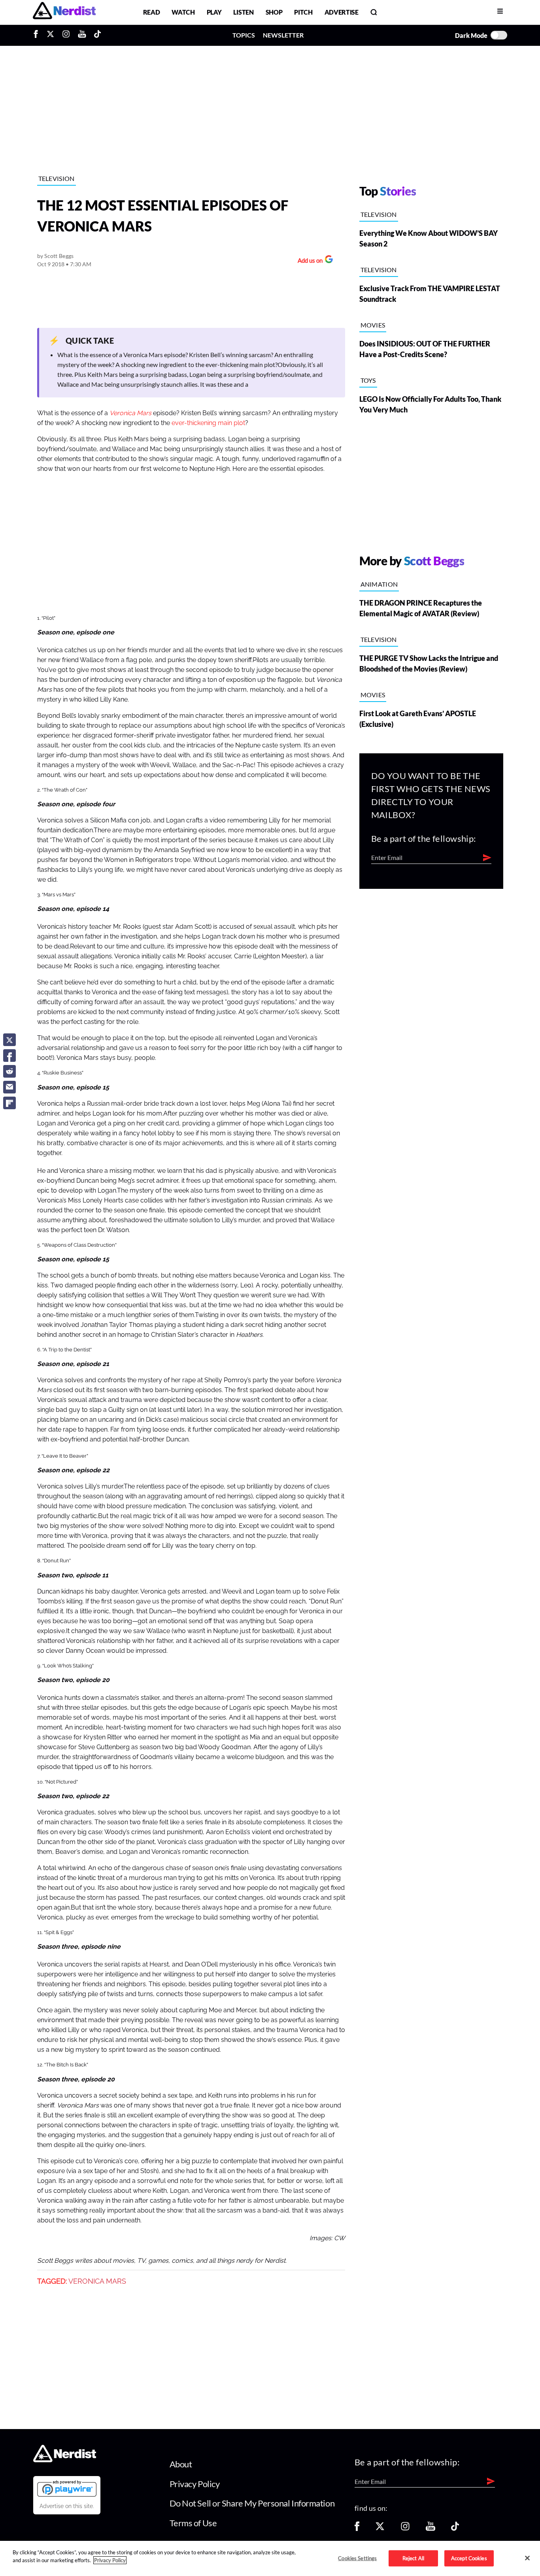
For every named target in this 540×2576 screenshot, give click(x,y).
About (181, 2464)
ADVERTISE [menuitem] (342, 12)
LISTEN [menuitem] (243, 12)
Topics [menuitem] (244, 35)
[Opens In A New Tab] (67, 2488)
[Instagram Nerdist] (66, 35)
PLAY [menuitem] (214, 12)
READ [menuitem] (152, 12)
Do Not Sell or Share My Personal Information (252, 2503)
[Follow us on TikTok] (455, 2529)
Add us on (308, 261)
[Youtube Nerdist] (82, 35)
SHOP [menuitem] (274, 12)
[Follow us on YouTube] (430, 2529)
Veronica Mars (97, 2281)
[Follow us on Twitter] (380, 2529)
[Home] (65, 2460)
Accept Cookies (469, 2558)
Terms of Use (193, 2523)
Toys (368, 380)
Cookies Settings (357, 2558)
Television (57, 178)
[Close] (527, 2558)
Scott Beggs (59, 256)
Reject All (413, 2558)
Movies (373, 325)
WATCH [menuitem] (183, 12)
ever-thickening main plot (208, 423)
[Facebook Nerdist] (38, 35)
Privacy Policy (195, 2484)
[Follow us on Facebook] (357, 2529)
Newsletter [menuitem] (283, 35)
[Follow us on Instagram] (405, 2529)
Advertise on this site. (67, 2506)
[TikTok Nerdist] (97, 35)
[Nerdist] (64, 12)
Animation (379, 584)
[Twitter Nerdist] (50, 35)
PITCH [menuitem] (303, 12)
